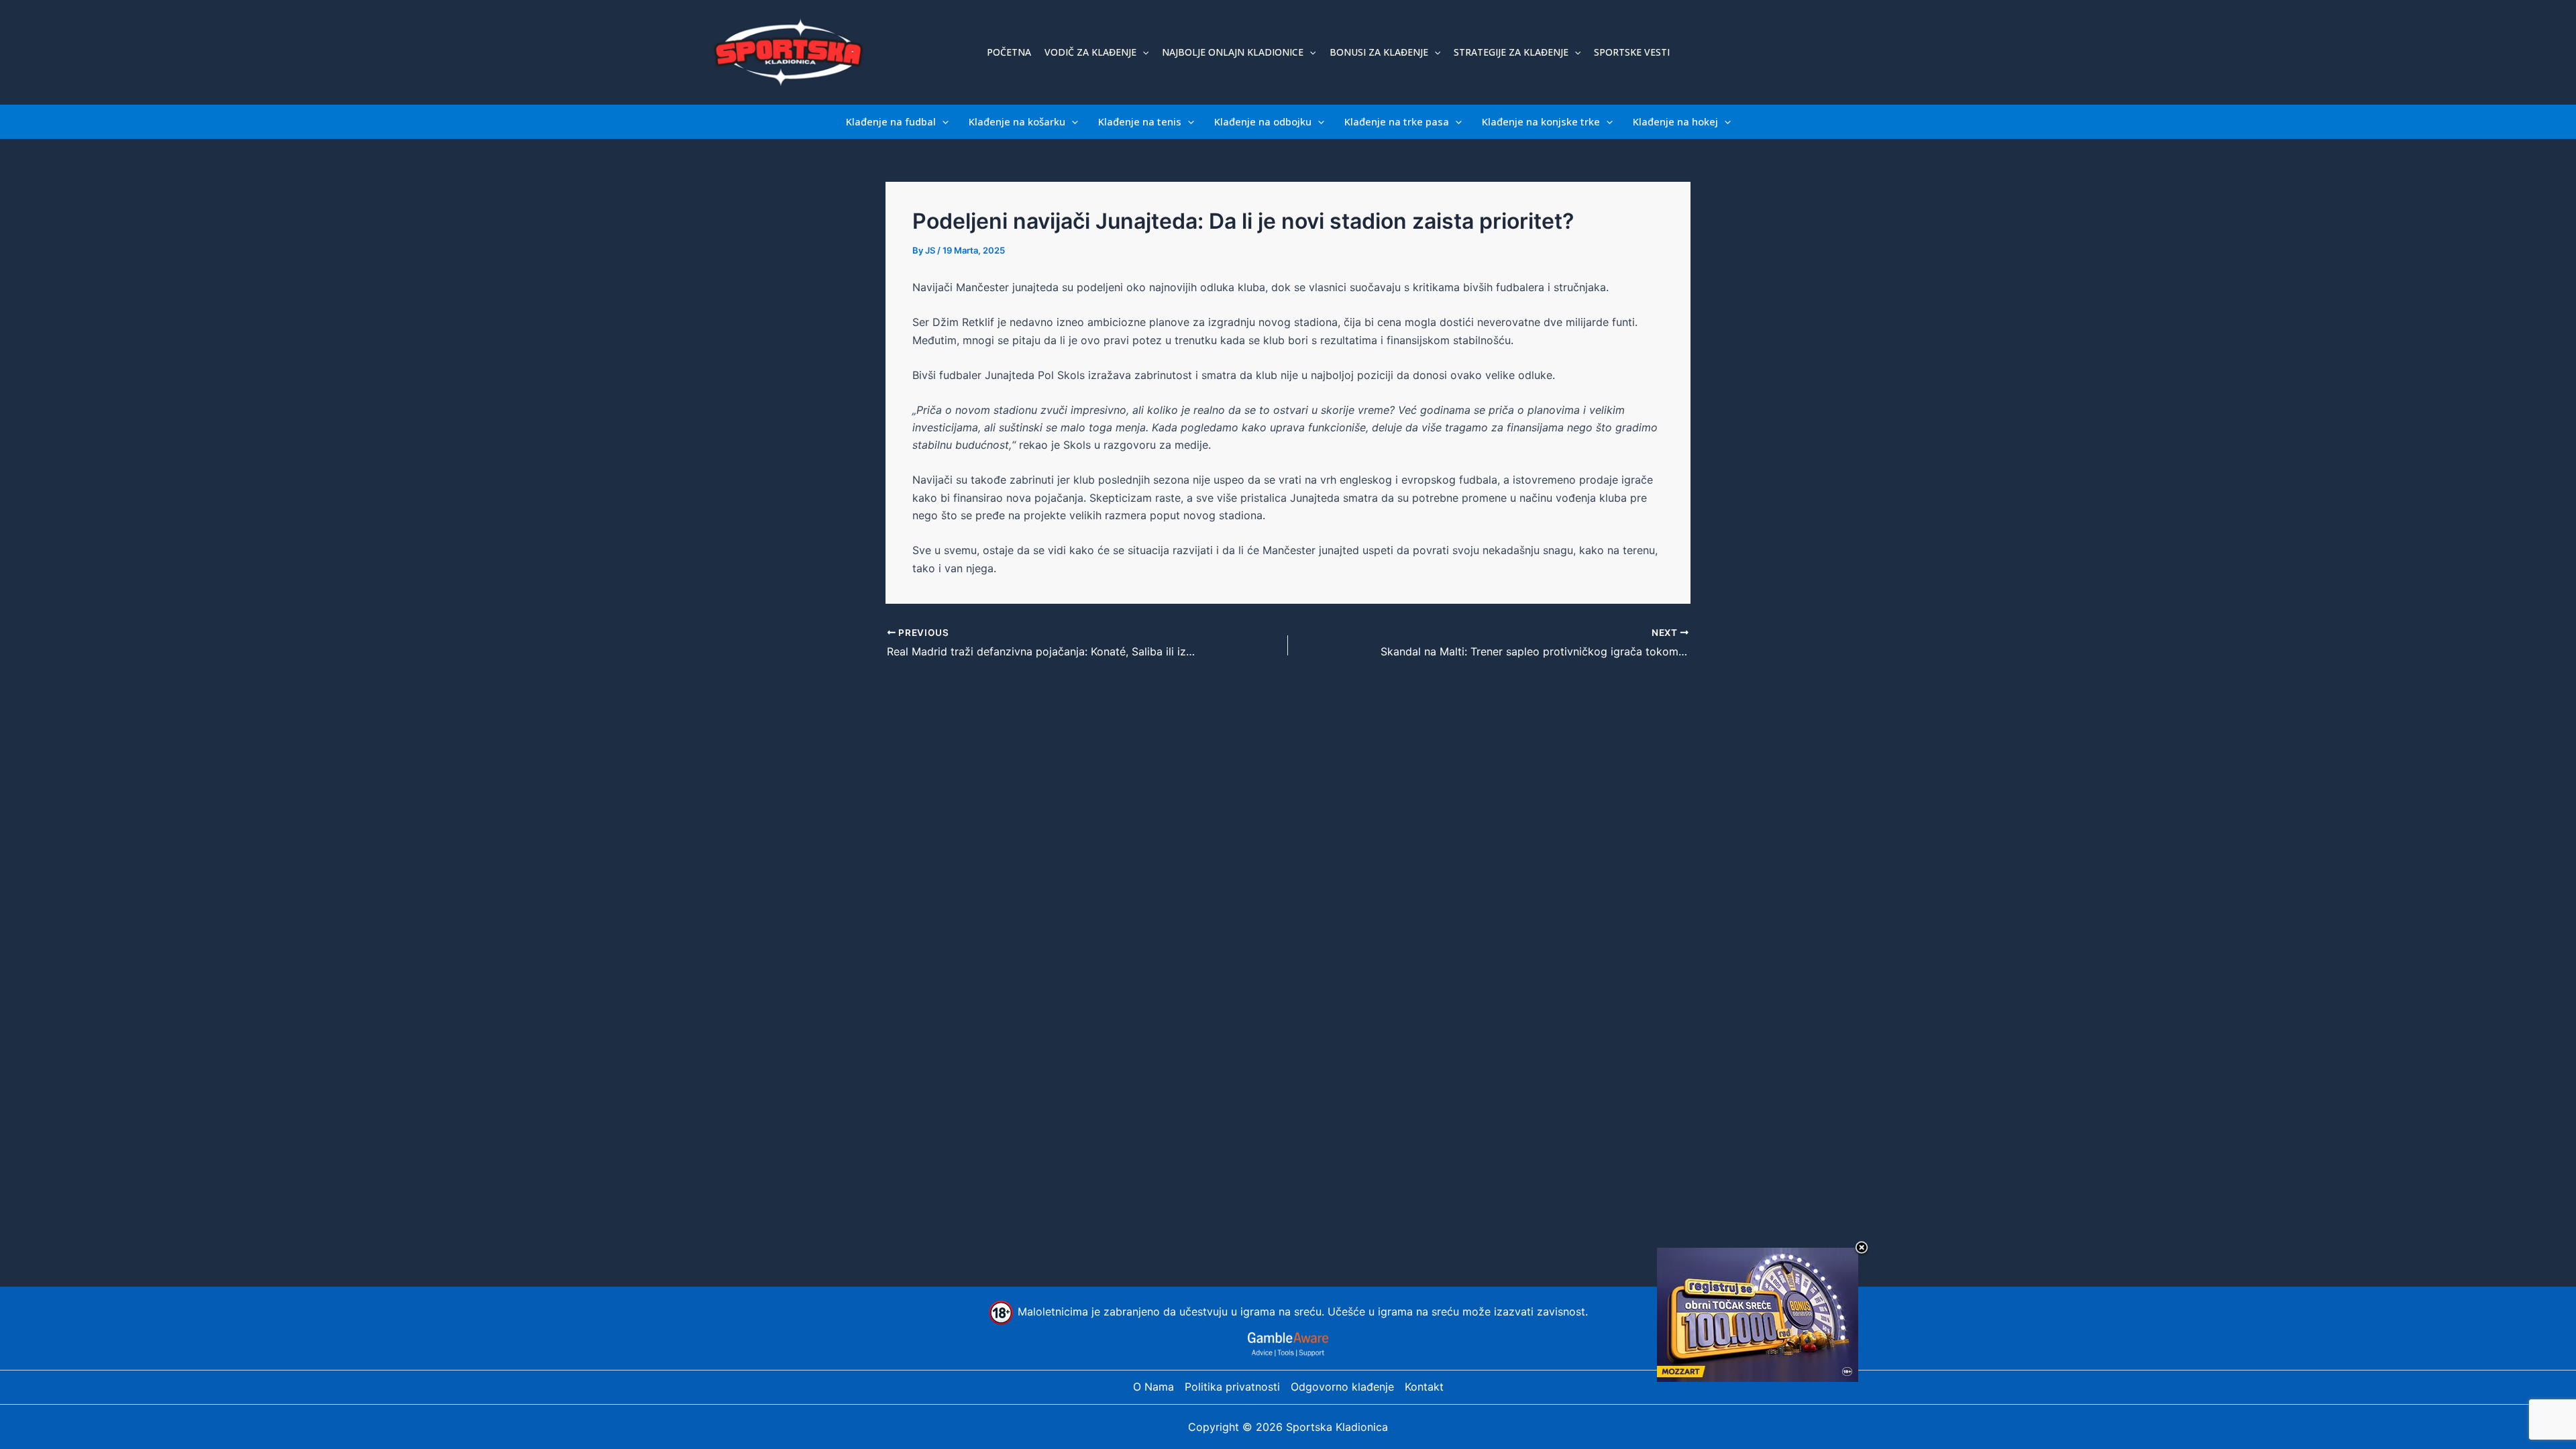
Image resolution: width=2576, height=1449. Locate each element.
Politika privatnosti (1232, 1387)
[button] (1142, 52)
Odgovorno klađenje (1342, 1387)
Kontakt (1424, 1387)
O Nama (1153, 1387)
